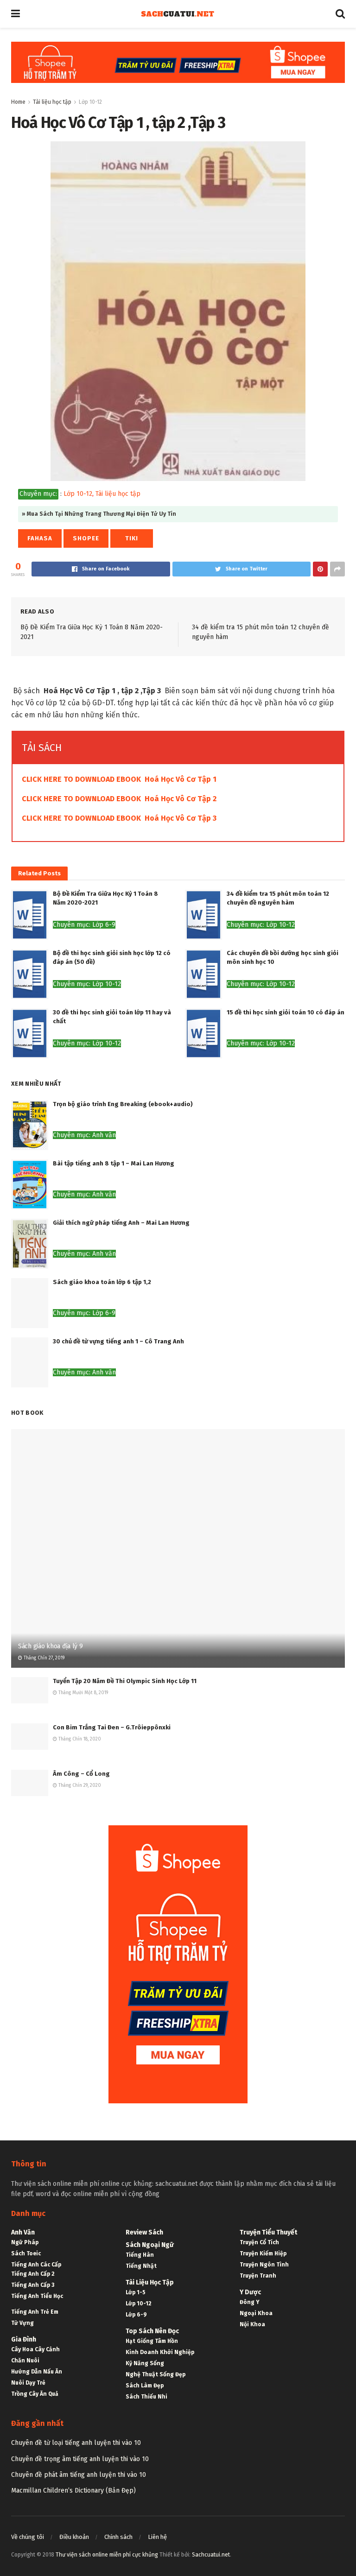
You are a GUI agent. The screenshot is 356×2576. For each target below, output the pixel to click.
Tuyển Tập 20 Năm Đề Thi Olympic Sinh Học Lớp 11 (125, 1681)
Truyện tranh (258, 2276)
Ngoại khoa (256, 2313)
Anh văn (23, 2232)
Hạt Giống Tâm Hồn (152, 2341)
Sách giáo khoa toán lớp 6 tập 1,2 (102, 1282)
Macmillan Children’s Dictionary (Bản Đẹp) (73, 2491)
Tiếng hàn (140, 2255)
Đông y (250, 2302)
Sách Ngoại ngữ (150, 2245)
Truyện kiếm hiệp (263, 2253)
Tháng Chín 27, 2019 (43, 1658)
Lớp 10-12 (90, 102)
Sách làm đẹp (145, 2386)
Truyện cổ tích (259, 2242)
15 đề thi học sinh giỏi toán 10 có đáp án (286, 1012)
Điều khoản (74, 2537)
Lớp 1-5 (136, 2292)
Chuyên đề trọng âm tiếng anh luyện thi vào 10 (80, 2459)
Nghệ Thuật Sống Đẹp (156, 2374)
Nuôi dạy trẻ (28, 2383)
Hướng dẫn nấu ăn (37, 2372)
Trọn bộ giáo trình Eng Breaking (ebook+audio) (123, 1104)
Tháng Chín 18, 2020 (79, 1739)
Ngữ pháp (25, 2242)
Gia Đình (24, 2339)
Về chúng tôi (28, 2537)
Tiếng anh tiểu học (37, 2296)
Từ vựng (22, 2323)
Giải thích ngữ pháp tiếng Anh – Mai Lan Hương (121, 1223)
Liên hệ (157, 2537)
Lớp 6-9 (136, 2315)
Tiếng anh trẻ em (35, 2312)
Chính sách (118, 2537)
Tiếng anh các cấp (36, 2265)
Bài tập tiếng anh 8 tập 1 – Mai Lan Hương (114, 1163)
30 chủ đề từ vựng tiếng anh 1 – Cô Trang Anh (118, 1341)
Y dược (250, 2292)
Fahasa (40, 538)
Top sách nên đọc (152, 2331)
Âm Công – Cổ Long (81, 1774)
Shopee (86, 538)
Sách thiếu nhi (146, 2397)
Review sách (144, 2232)
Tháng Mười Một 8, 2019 (83, 1693)
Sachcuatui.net (211, 2555)
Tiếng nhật (141, 2266)
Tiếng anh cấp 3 (33, 2285)
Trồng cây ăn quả (35, 2394)
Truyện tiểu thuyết (268, 2232)
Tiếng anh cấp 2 (33, 2274)
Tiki (132, 538)
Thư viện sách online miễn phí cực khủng (107, 2555)
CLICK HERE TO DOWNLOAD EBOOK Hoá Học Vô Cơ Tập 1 (119, 779)
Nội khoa (252, 2324)
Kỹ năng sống (145, 2363)
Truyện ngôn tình (264, 2265)
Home (18, 102)
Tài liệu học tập (52, 102)
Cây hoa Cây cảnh (35, 2349)
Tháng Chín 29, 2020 (79, 1785)
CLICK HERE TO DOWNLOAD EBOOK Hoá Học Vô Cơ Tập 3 (119, 818)
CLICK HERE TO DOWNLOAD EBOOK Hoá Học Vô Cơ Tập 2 (119, 799)
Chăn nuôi (25, 2361)
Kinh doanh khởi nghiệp (160, 2352)
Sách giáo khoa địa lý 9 (51, 1646)
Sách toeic (26, 2253)
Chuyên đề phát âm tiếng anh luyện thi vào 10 (79, 2475)
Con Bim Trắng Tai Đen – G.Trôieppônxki (112, 1727)
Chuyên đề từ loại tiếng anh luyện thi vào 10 (76, 2443)
